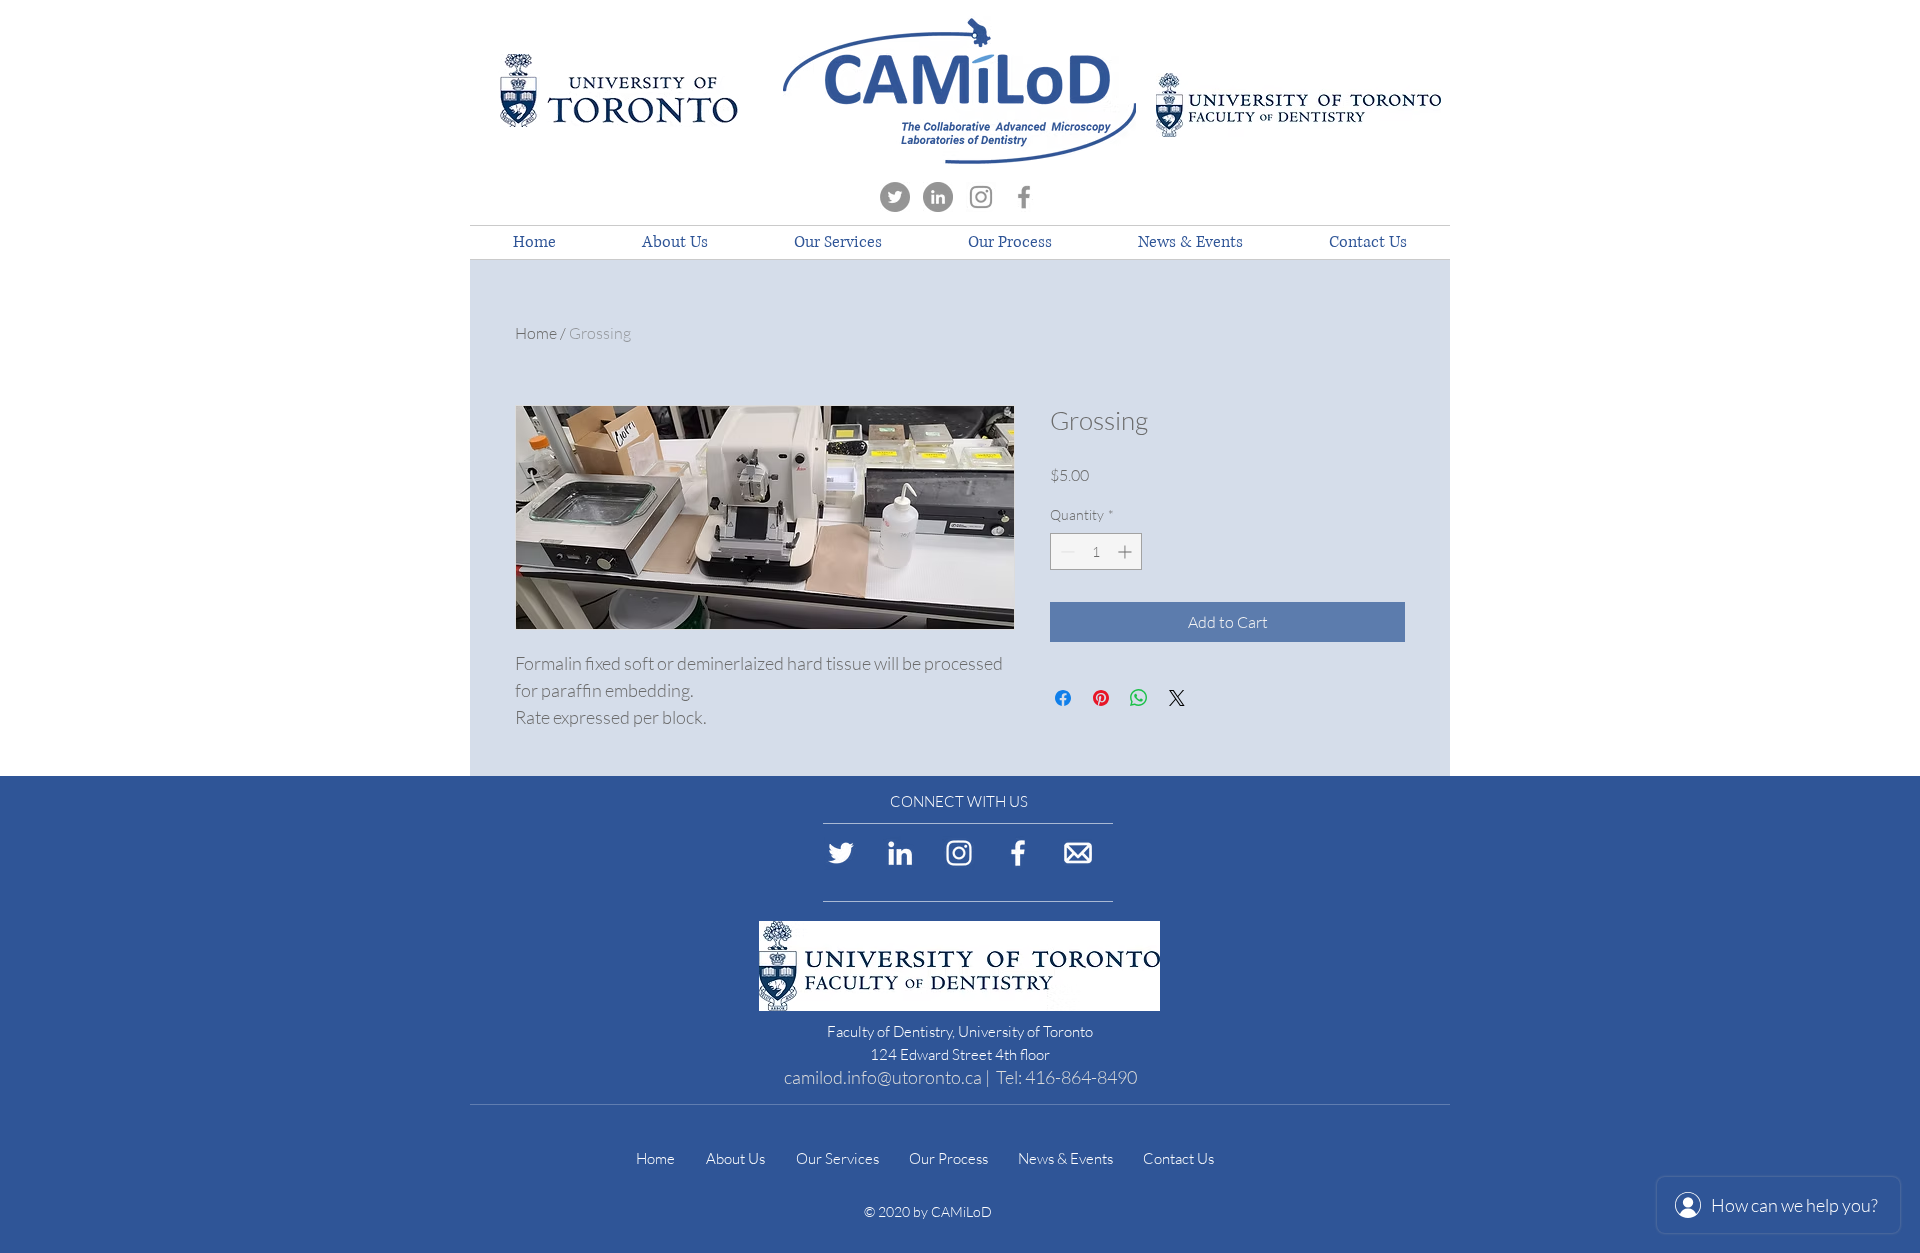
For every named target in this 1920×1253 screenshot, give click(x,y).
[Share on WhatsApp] (1139, 698)
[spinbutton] (1096, 551)
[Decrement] (1065, 551)
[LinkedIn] (938, 197)
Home (536, 333)
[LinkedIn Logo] (900, 853)
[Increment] (1126, 551)
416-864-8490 (1081, 1077)
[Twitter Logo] (841, 853)
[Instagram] (981, 197)
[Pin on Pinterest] (1101, 698)
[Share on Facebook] (1063, 698)
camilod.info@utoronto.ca (883, 1077)
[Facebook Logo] (1018, 853)
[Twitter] (895, 197)
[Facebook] (1024, 197)
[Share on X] (1177, 698)
